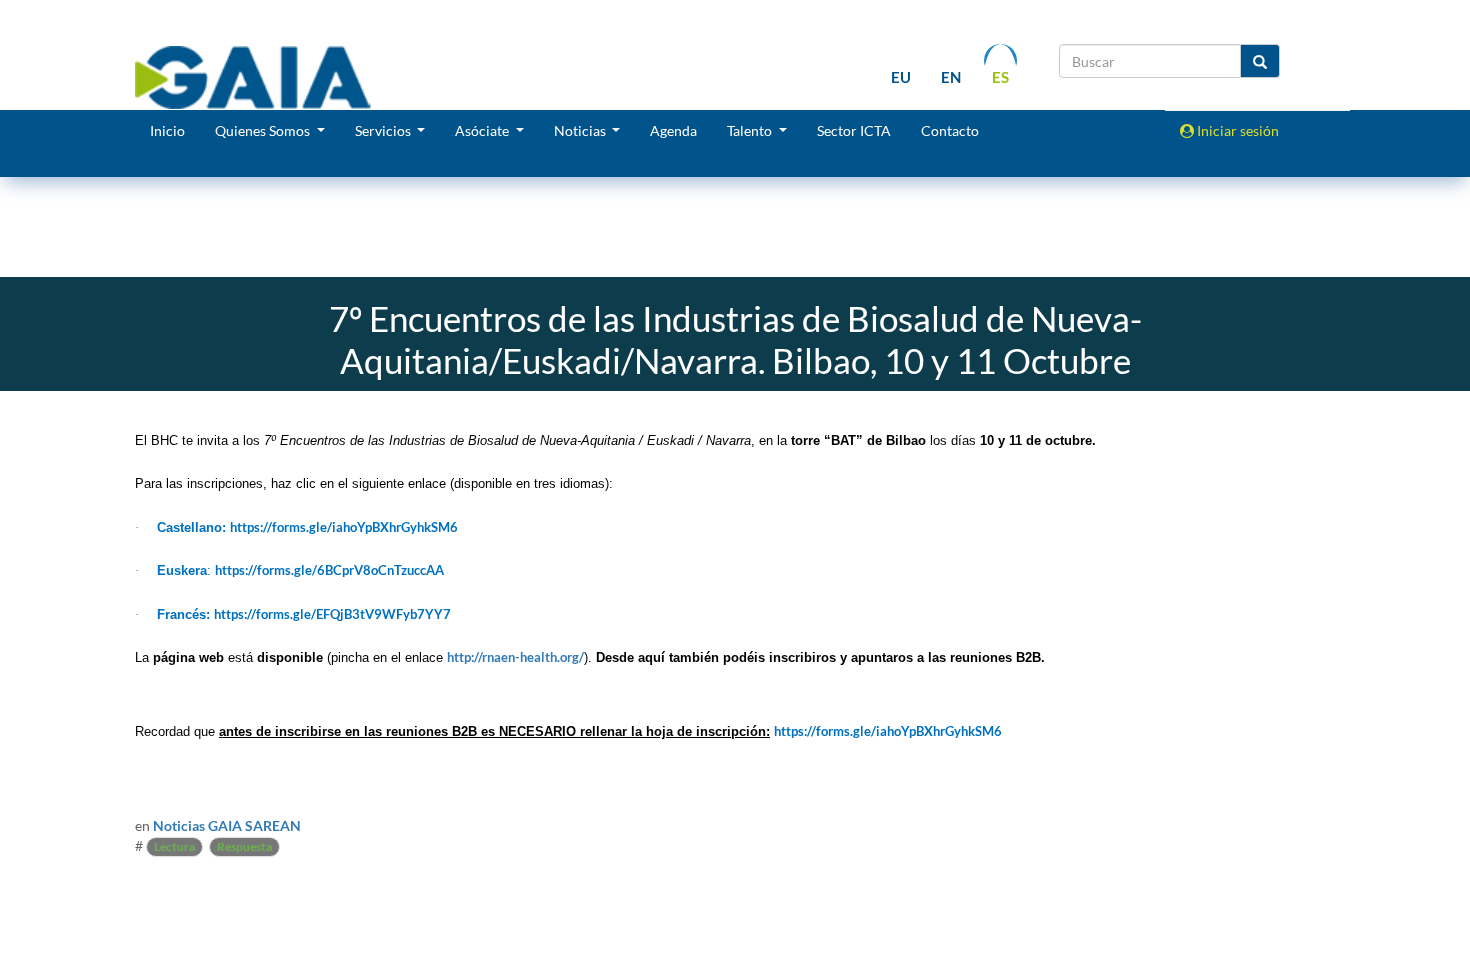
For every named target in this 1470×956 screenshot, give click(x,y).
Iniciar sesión (1236, 130)
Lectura (174, 846)
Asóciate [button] (483, 130)
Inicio (167, 130)
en (951, 77)
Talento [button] (751, 130)
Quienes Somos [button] (264, 130)
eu (901, 77)
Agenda (673, 130)
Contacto (950, 130)
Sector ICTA (854, 130)
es (1000, 77)
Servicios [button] (384, 130)
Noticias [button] (581, 130)
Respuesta (244, 846)
